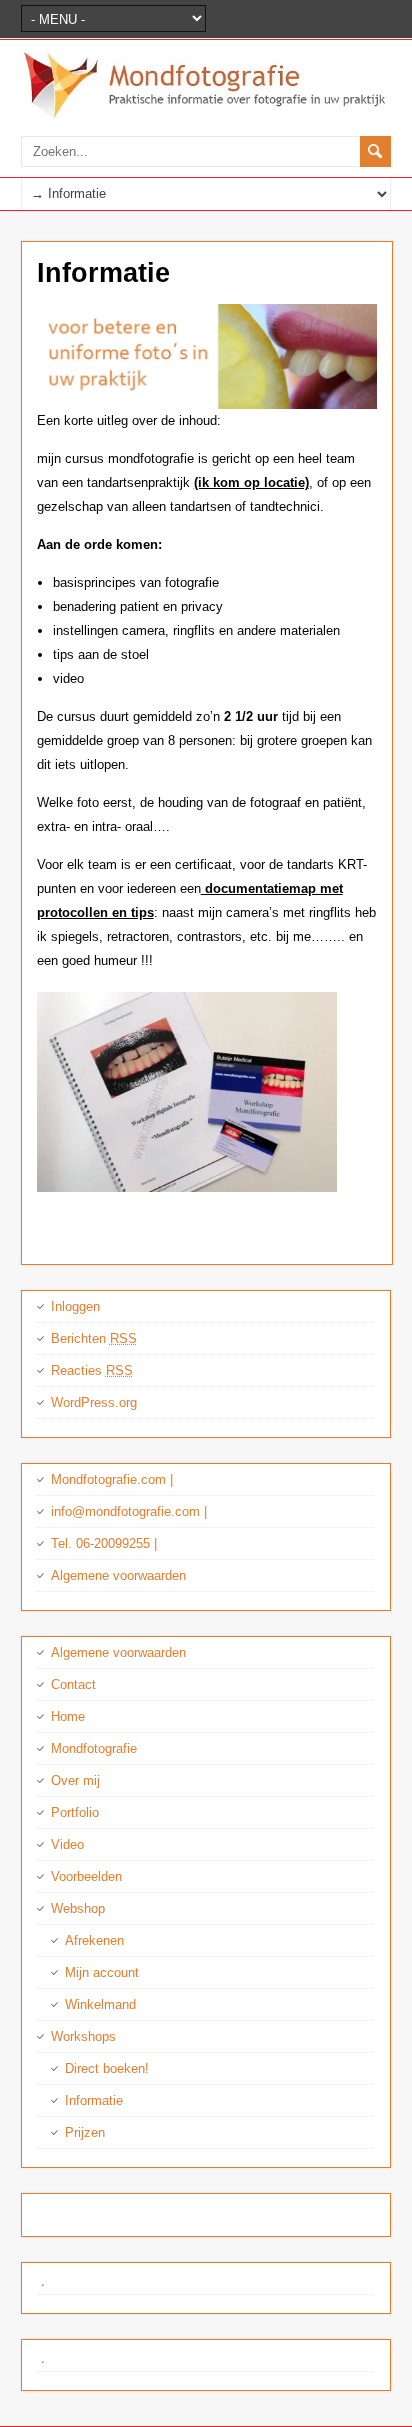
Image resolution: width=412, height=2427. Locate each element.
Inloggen (75, 1306)
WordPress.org (94, 1402)
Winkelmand (100, 2004)
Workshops (83, 2036)
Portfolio (75, 1812)
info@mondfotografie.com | (129, 1511)
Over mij (75, 1780)
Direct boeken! (107, 2068)
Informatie (94, 2100)
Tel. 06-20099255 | (104, 1543)
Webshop (78, 1908)
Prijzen (85, 2132)
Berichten (94, 1338)
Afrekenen (94, 1940)
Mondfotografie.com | (112, 1479)
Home (68, 1716)
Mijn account (102, 1972)
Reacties (92, 1370)
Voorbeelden (86, 1876)
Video (67, 1844)
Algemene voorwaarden (118, 1575)
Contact (73, 1684)
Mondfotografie (94, 1748)
